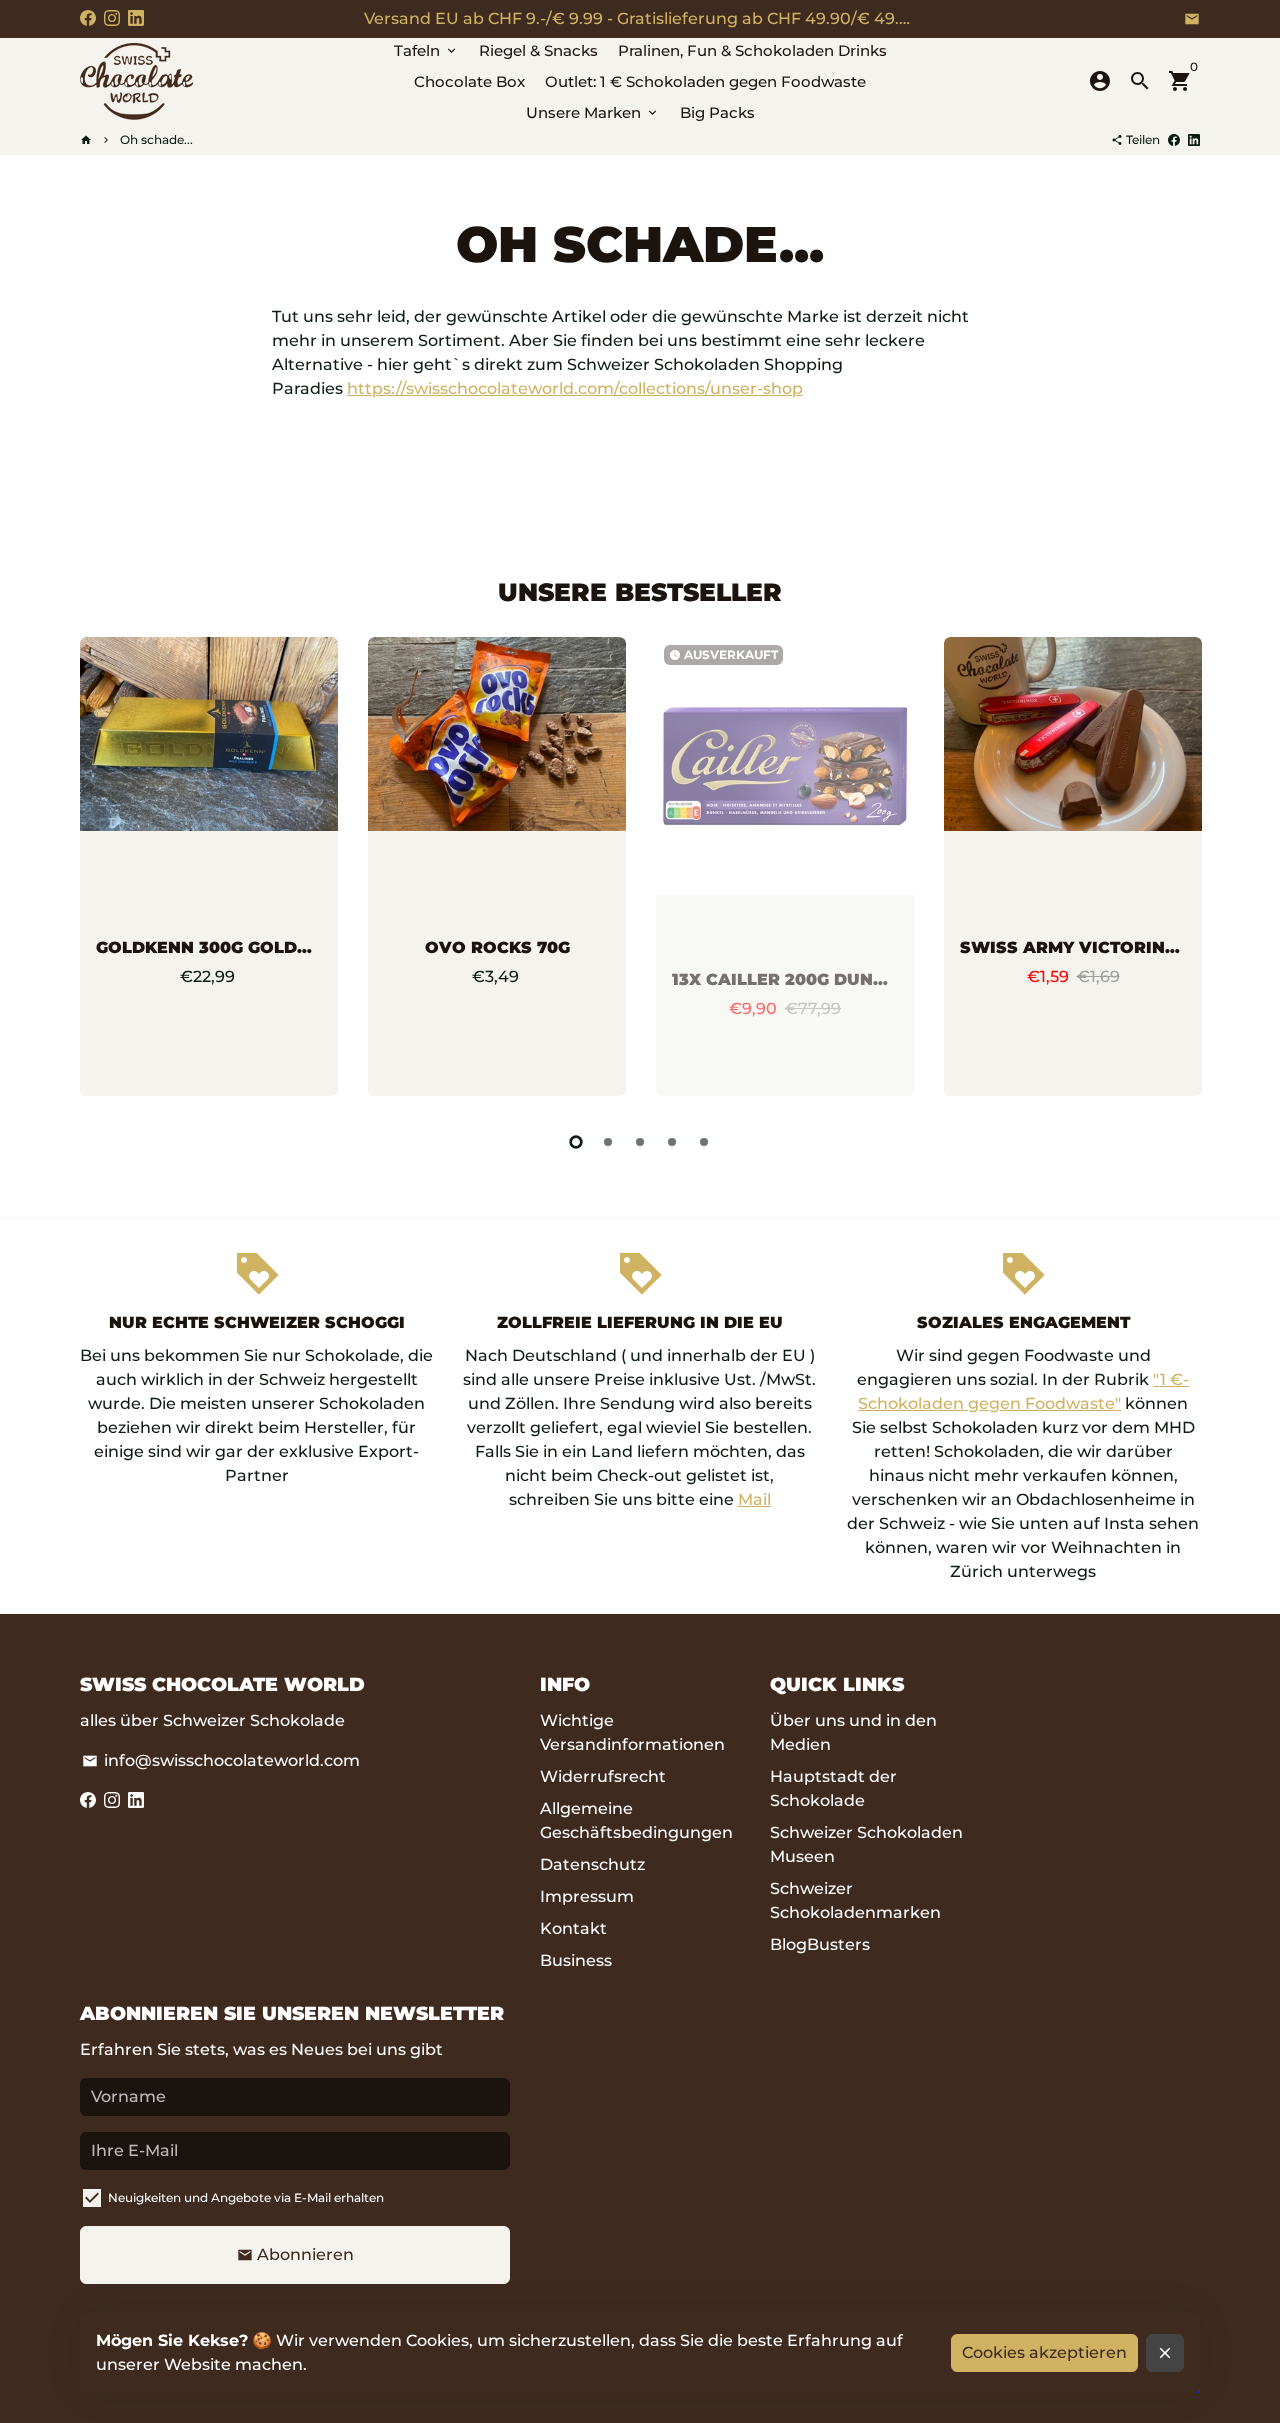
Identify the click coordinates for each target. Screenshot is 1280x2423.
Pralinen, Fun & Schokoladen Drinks (752, 50)
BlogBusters (820, 1944)
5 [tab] (704, 1142)
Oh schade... (156, 139)
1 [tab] (576, 1142)
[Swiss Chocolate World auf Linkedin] (136, 18)
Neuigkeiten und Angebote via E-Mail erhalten (246, 2197)
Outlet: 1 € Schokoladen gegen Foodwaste (705, 81)
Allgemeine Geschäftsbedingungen (636, 1820)
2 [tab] (608, 1142)
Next (1180, 871)
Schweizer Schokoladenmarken (855, 1900)
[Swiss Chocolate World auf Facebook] (88, 18)
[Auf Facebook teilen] (1174, 139)
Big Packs (717, 112)
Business (576, 1960)
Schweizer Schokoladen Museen (866, 1844)
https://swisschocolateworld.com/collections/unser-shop (575, 388)
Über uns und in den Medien (853, 1732)
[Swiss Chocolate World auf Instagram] (112, 18)
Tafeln (426, 50)
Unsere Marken (593, 112)
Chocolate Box (469, 81)
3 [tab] (640, 1142)
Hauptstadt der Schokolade (833, 1788)
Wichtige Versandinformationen (632, 1732)
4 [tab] (672, 1142)
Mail (754, 1499)
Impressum (587, 1896)
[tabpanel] (209, 866)
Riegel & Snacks (538, 50)
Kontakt (573, 1928)
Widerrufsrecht (603, 1776)
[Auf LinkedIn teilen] (1194, 139)
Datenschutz (592, 1864)
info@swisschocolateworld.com (221, 1760)
